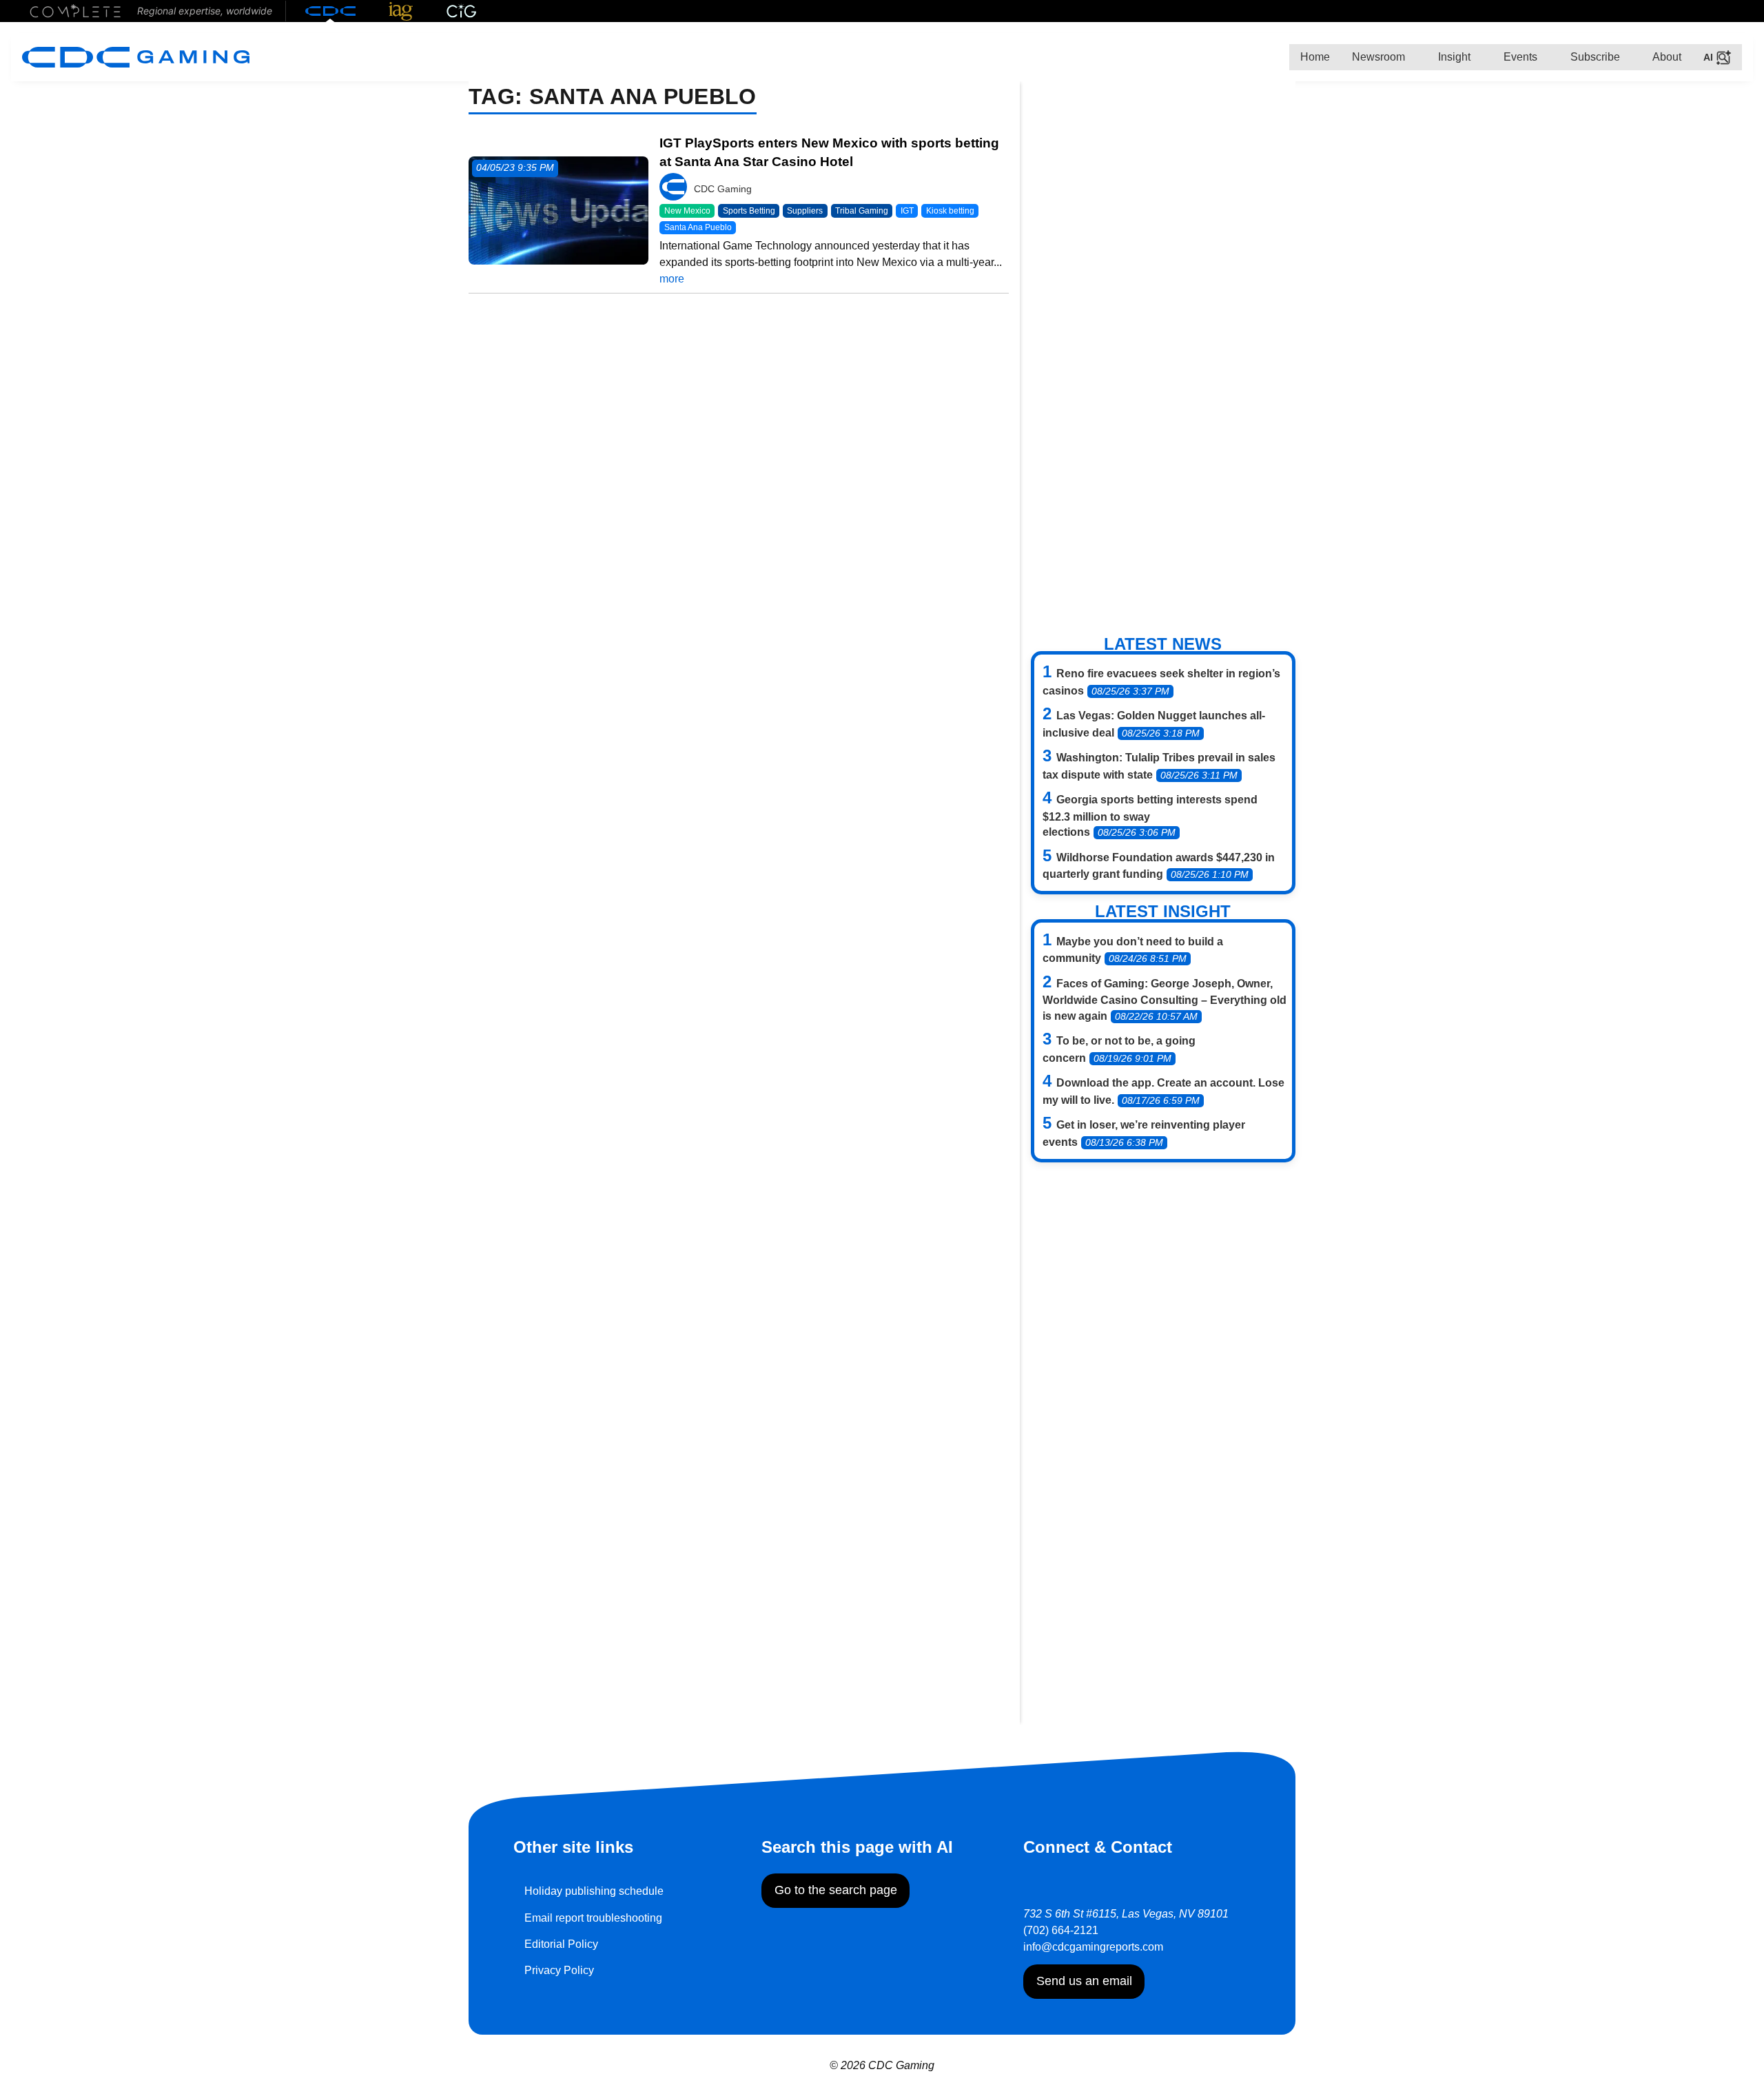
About (1666, 57)
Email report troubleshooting (593, 1918)
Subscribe (1594, 57)
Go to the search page (836, 1890)
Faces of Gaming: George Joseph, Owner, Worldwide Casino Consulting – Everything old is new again (1165, 1000)
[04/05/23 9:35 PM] (558, 210)
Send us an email (1084, 1981)
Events (1519, 57)
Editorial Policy (561, 1944)
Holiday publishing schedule (594, 1891)
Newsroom (1378, 57)
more (672, 279)
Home (1315, 57)
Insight (1453, 57)
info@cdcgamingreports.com (1093, 1947)
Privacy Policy (559, 1970)
